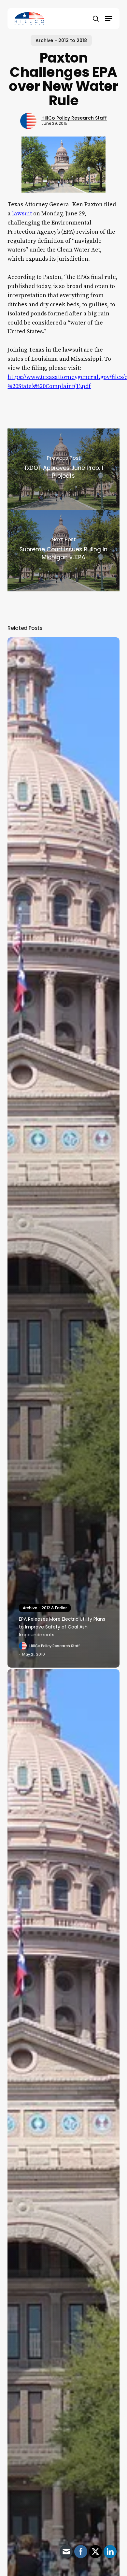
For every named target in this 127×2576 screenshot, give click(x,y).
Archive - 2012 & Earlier (45, 1608)
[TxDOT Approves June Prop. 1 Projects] (63, 469)
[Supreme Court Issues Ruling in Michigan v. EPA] (63, 551)
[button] (109, 19)
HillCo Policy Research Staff (74, 118)
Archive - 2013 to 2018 (61, 40)
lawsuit (22, 214)
